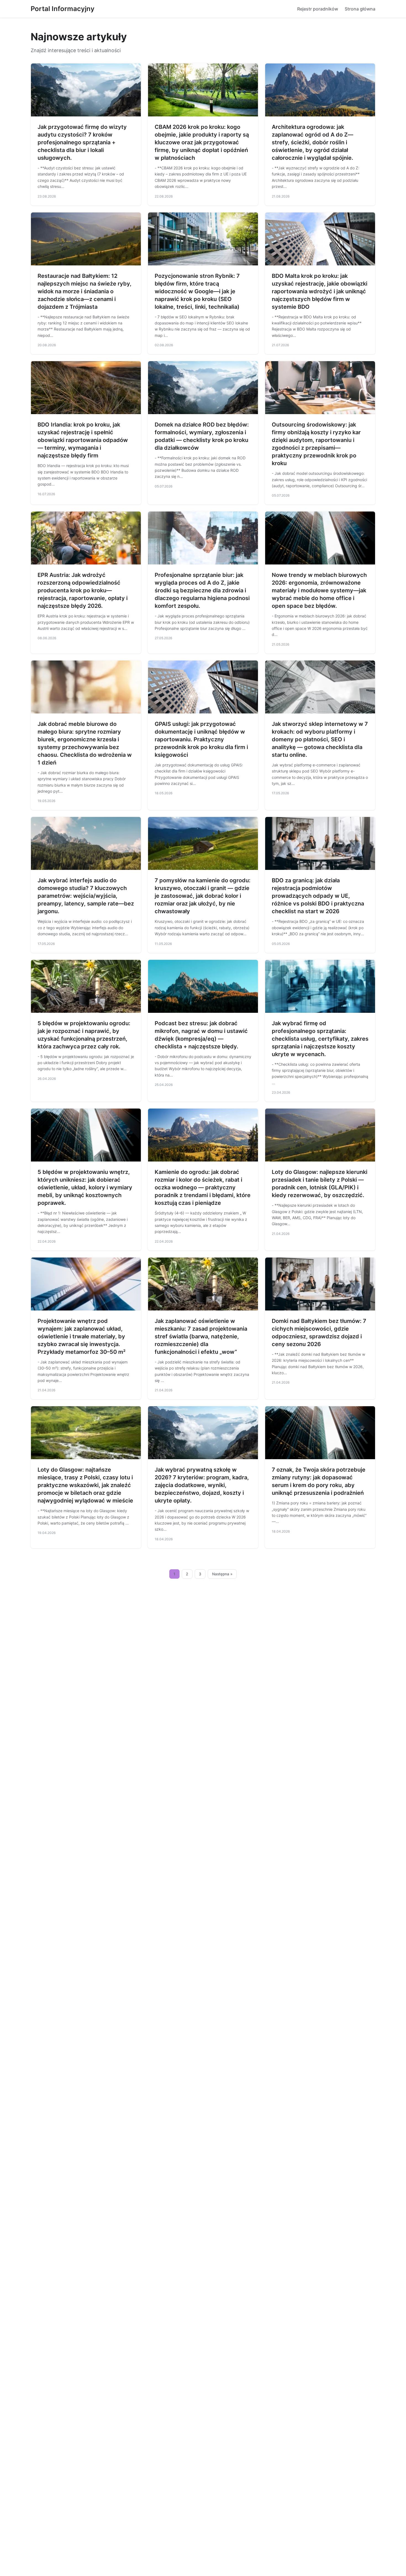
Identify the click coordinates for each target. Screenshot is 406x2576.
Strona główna (360, 9)
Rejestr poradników (318, 9)
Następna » (222, 1574)
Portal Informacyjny (63, 9)
